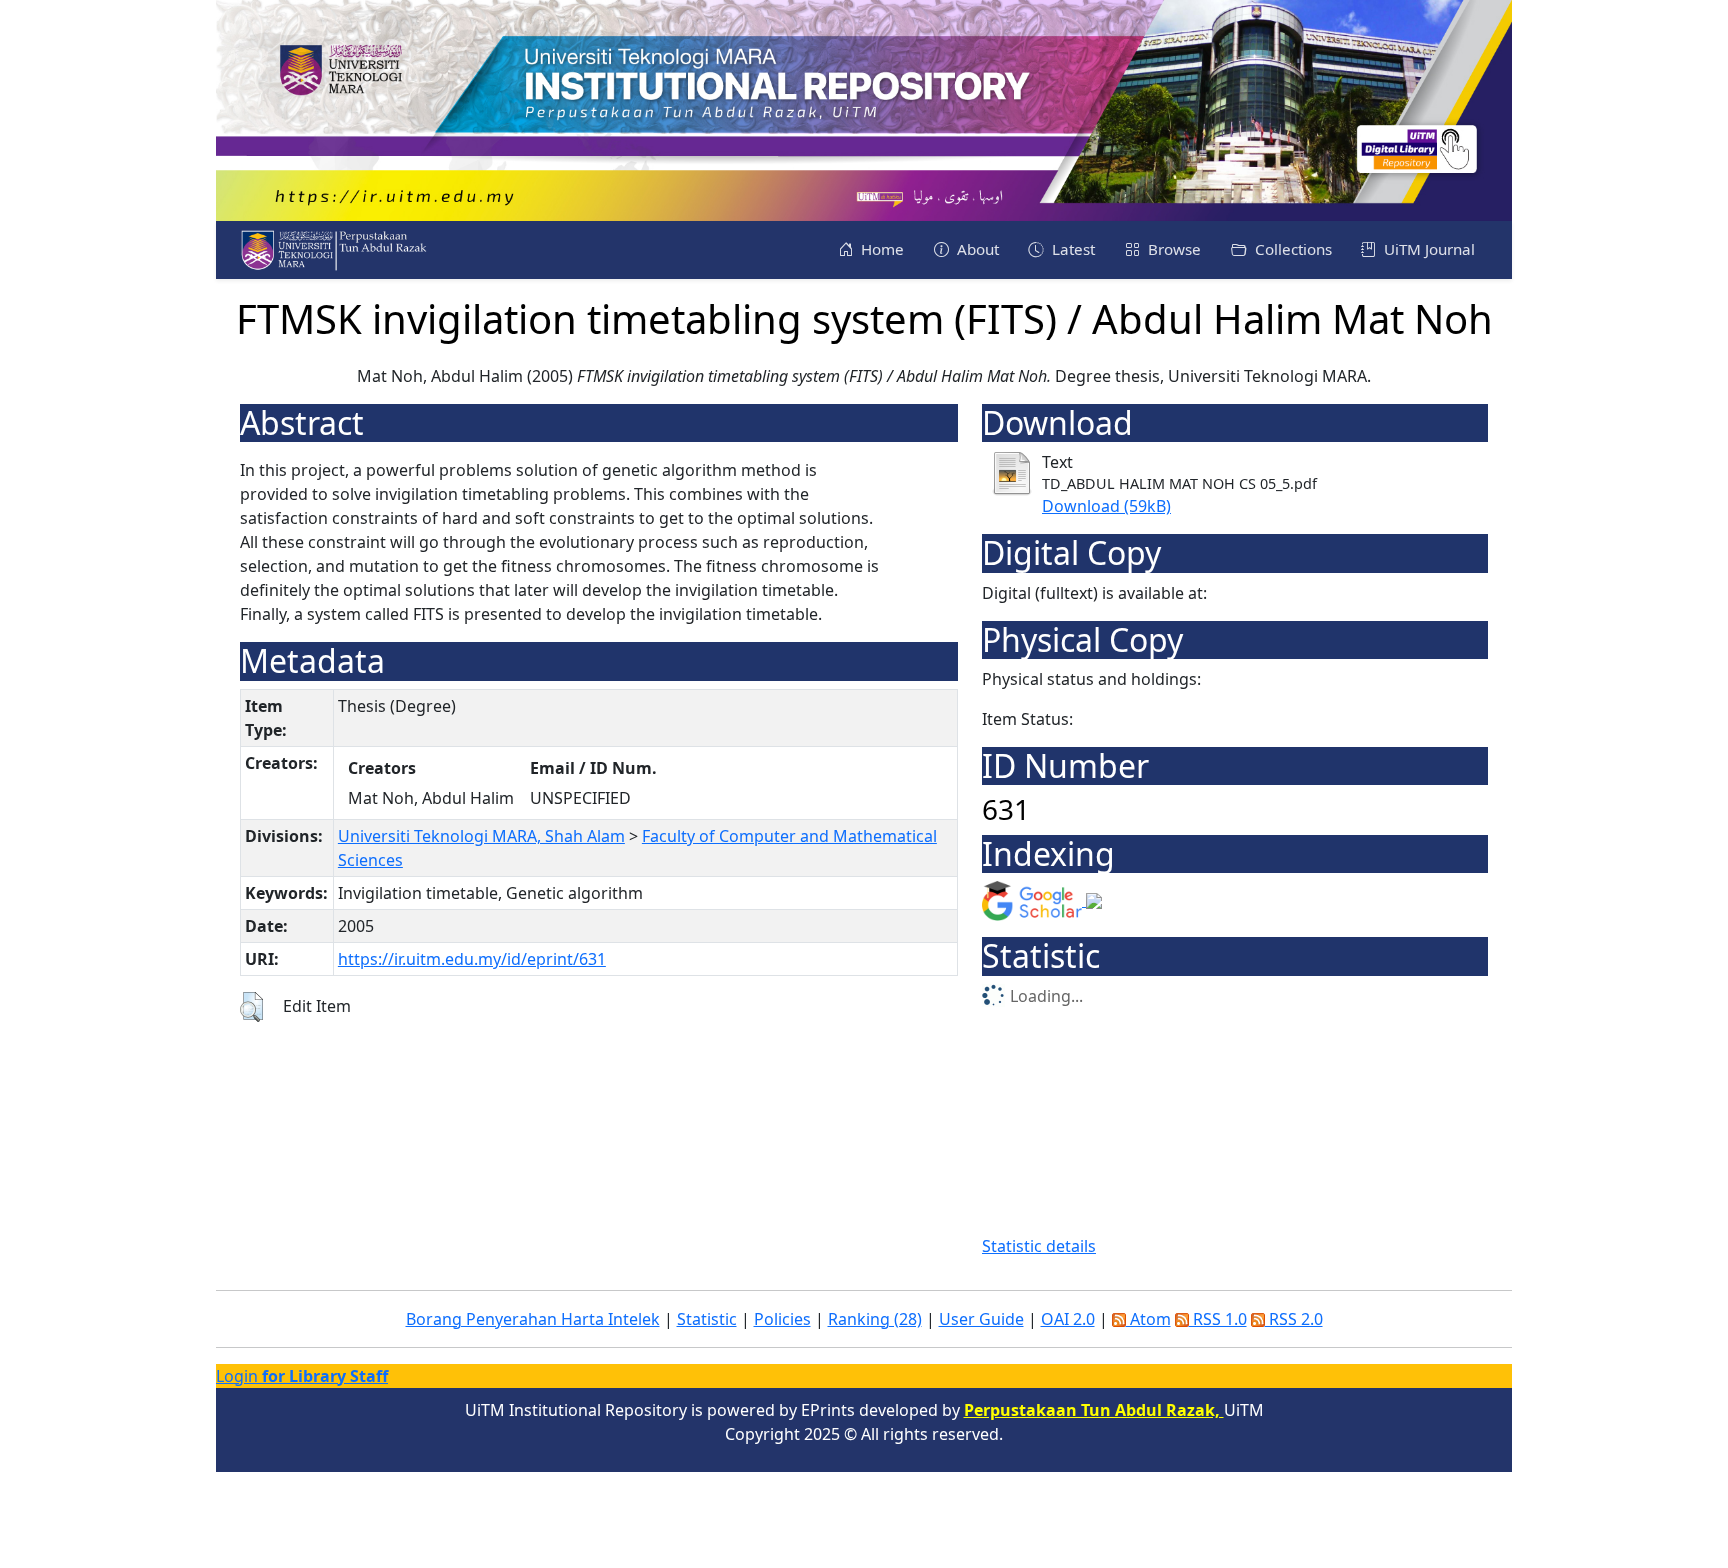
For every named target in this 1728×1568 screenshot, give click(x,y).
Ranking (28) (875, 1319)
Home (880, 249)
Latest (1071, 249)
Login (302, 1376)
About (976, 249)
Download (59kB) (1106, 506)
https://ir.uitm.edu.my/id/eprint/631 (472, 959)
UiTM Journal (1427, 249)
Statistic (707, 1319)
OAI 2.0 (1068, 1319)
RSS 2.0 (1294, 1319)
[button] (251, 1007)
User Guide (981, 1319)
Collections (1291, 249)
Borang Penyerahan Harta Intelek (533, 1319)
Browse (1172, 249)
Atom (1148, 1319)
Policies (782, 1319)
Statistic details (1039, 1246)
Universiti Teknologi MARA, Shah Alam (481, 836)
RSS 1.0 (1218, 1319)
